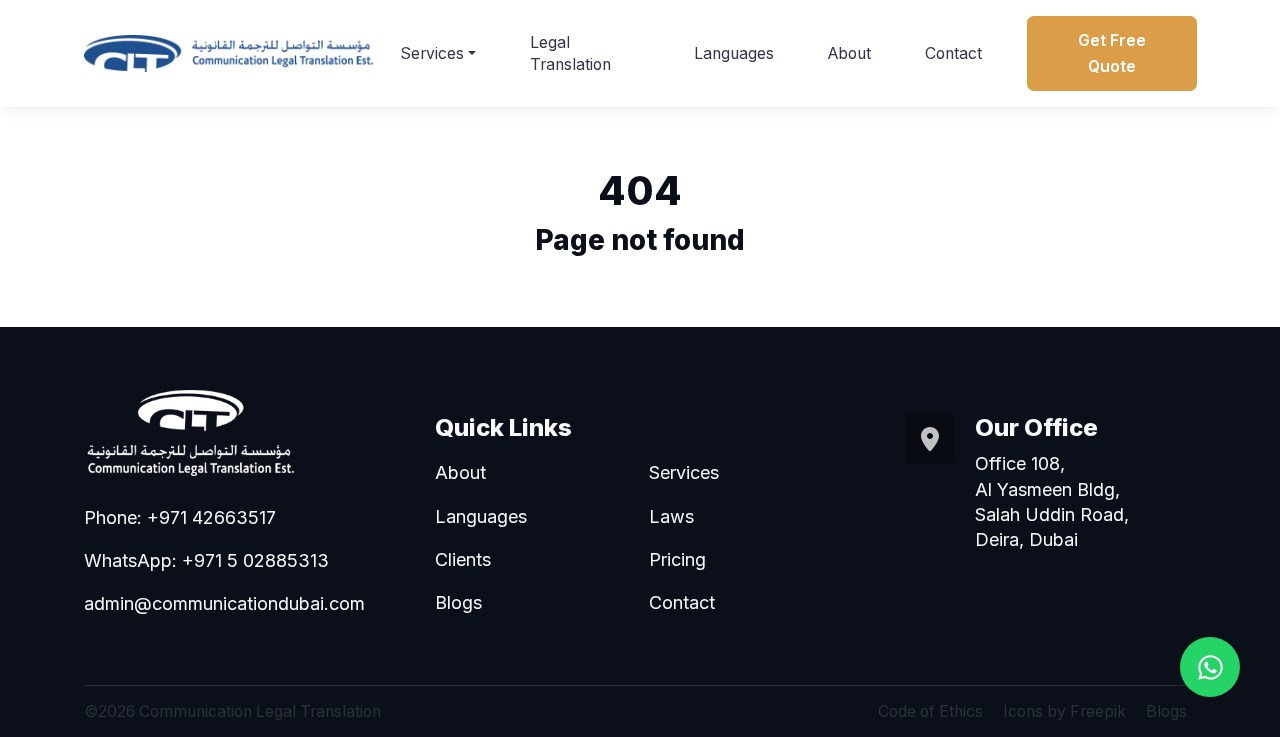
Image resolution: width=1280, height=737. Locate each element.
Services (432, 53)
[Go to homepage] (228, 54)
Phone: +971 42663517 (180, 517)
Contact (953, 53)
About (849, 53)
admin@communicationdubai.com (224, 603)
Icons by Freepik (1064, 711)
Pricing (677, 559)
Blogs (458, 602)
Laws (671, 516)
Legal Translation (570, 53)
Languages (734, 53)
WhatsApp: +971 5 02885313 (206, 560)
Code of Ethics (930, 711)
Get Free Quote (1112, 53)
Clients (463, 559)
